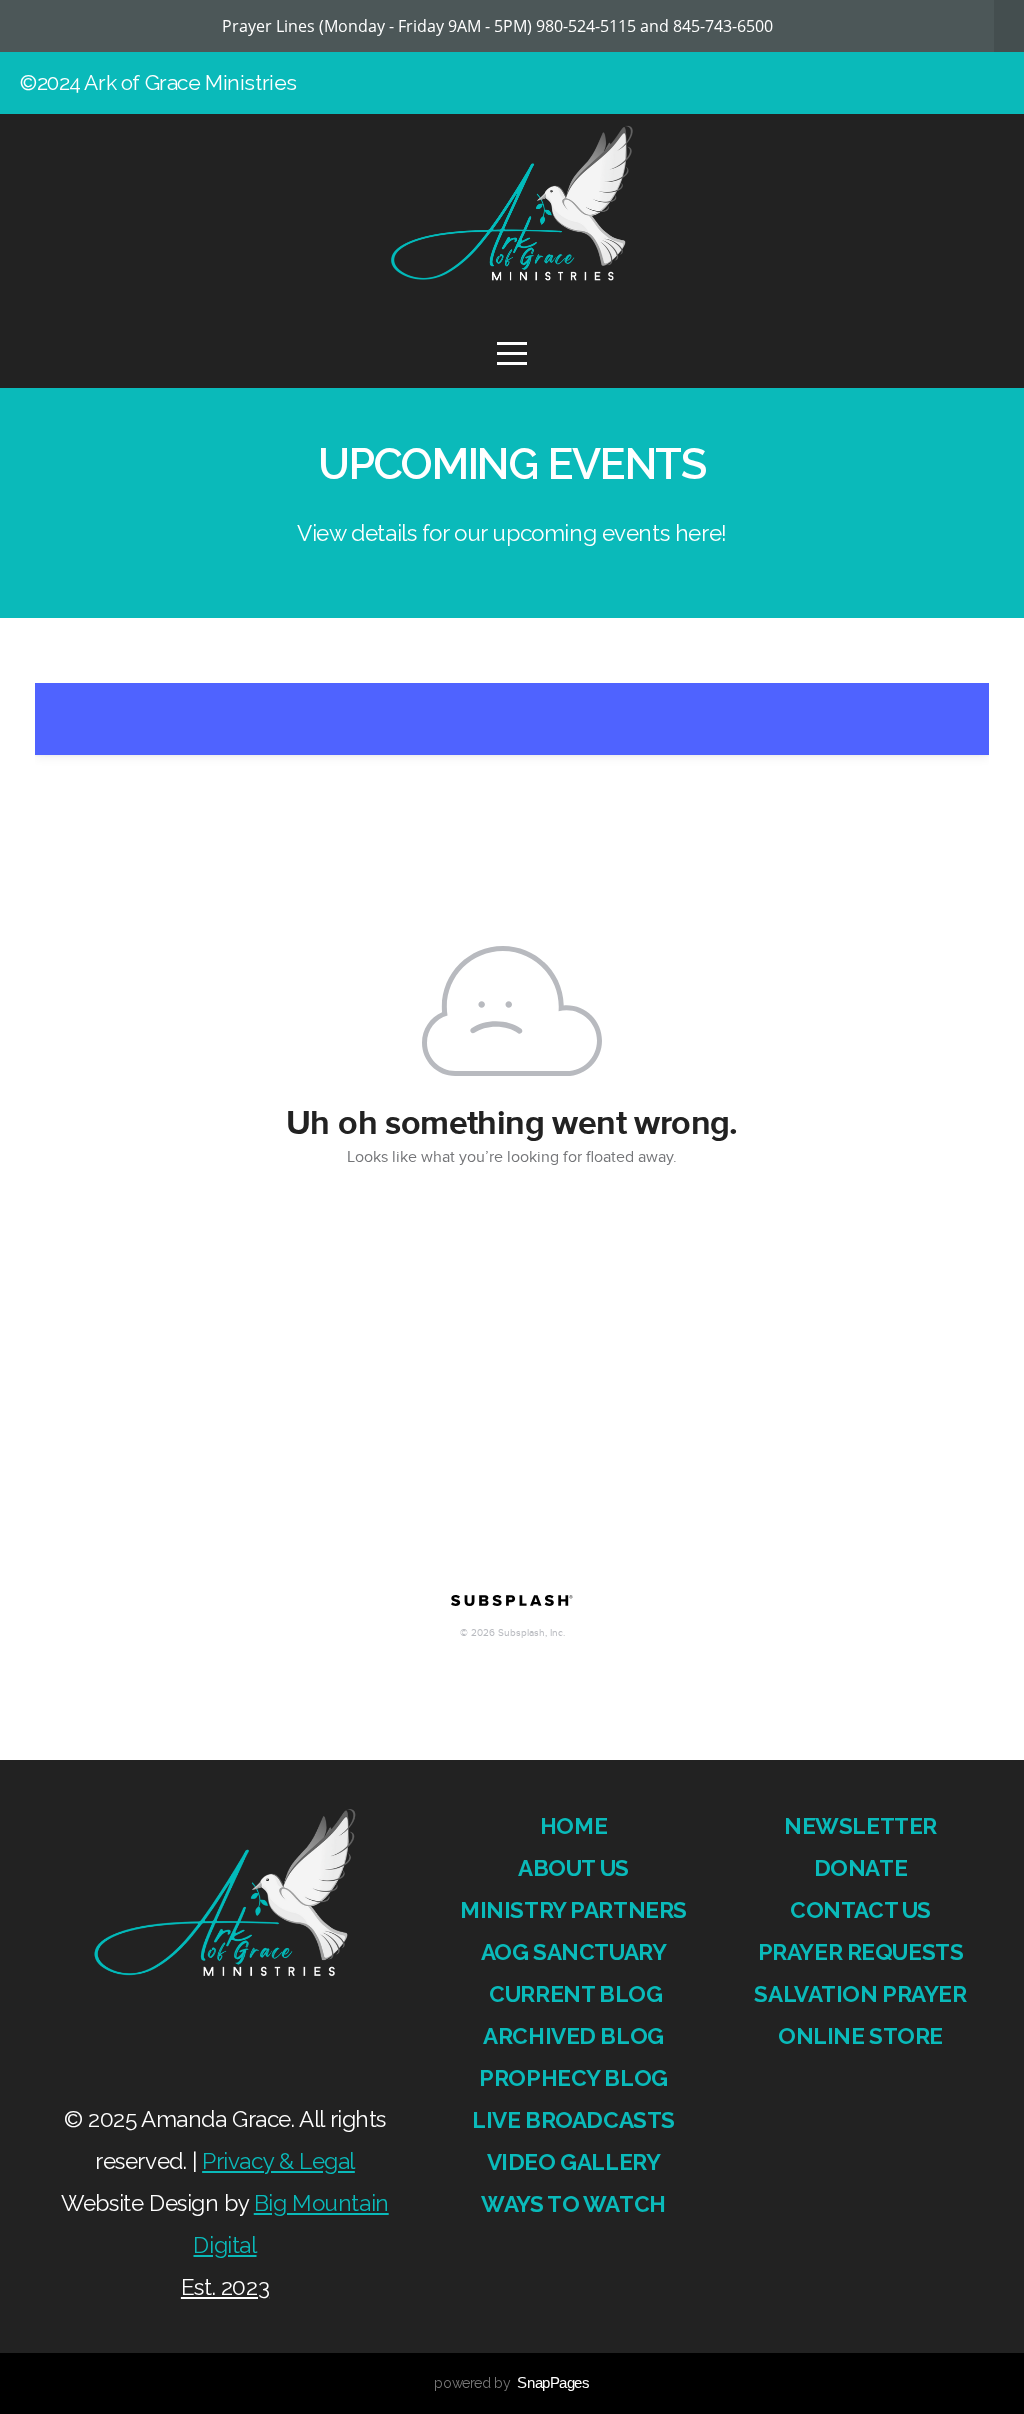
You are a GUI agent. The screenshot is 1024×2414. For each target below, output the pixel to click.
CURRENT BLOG (574, 1994)
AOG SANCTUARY (574, 1952)
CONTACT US (860, 1910)
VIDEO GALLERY (574, 2162)
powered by (511, 2383)
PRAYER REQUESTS (861, 1952)
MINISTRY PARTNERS (573, 1910)
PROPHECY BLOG (573, 2078)
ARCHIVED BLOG (573, 2036)
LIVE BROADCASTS (573, 2120)
